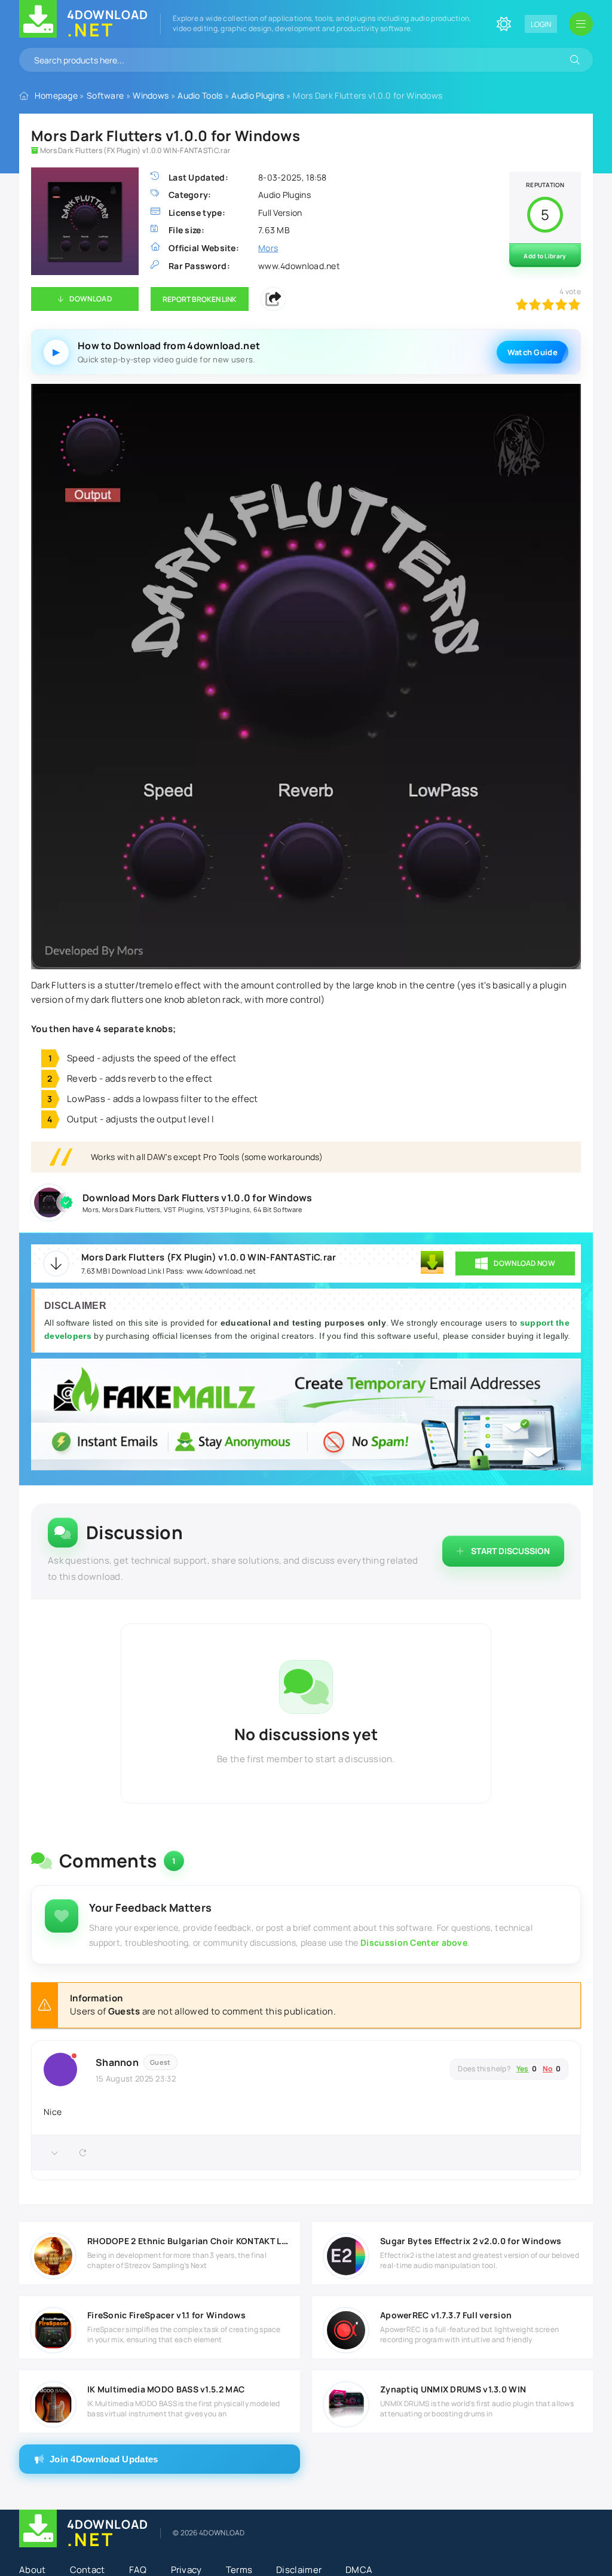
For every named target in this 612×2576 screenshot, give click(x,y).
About (33, 2570)
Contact (88, 2570)
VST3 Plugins (229, 1209)
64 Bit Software (278, 1209)
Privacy (186, 2570)
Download (90, 299)
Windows (151, 95)
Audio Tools (200, 95)
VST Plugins (183, 1209)
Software (105, 95)
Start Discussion (510, 1551)
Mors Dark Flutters (131, 1209)
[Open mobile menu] (581, 24)
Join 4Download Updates (104, 2459)
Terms (239, 2570)
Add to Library (545, 256)
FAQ (138, 2570)
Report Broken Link (200, 299)
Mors (91, 1209)
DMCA (359, 2570)
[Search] (575, 60)
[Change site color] (504, 24)
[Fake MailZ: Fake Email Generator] (306, 1416)
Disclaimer (299, 2570)
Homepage (56, 95)
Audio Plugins (258, 95)
